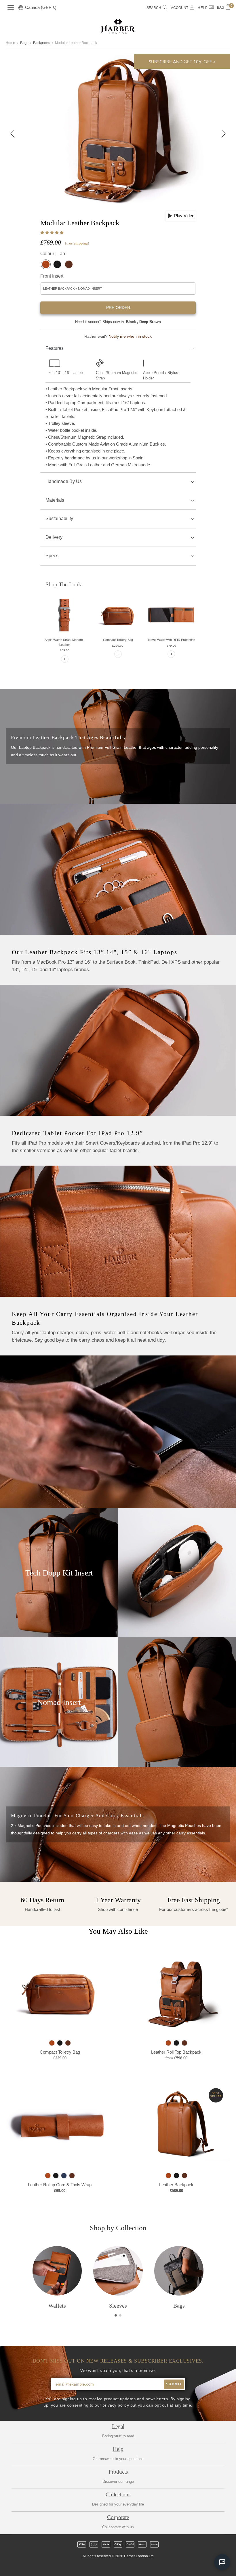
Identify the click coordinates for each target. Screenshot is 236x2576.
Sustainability (59, 519)
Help (118, 2449)
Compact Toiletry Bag (118, 640)
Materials (55, 500)
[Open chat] (222, 2562)
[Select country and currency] (21, 8)
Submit (174, 2384)
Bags (24, 43)
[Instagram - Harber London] (113, 2567)
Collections (118, 2494)
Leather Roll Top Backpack (176, 2052)
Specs (52, 556)
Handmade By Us (64, 481)
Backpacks (42, 43)
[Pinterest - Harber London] (123, 2567)
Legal (118, 2426)
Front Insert (52, 276)
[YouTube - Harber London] (142, 2567)
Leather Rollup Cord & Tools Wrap (60, 2185)
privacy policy (116, 2405)
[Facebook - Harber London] (103, 2567)
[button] (53, 233)
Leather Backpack (176, 2185)
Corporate (118, 2517)
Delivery (54, 537)
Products (118, 2472)
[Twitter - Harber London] (94, 2567)
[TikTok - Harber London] (133, 2567)
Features (55, 348)
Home (11, 43)
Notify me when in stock (130, 336)
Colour (53, 254)
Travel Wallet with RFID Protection (171, 640)
